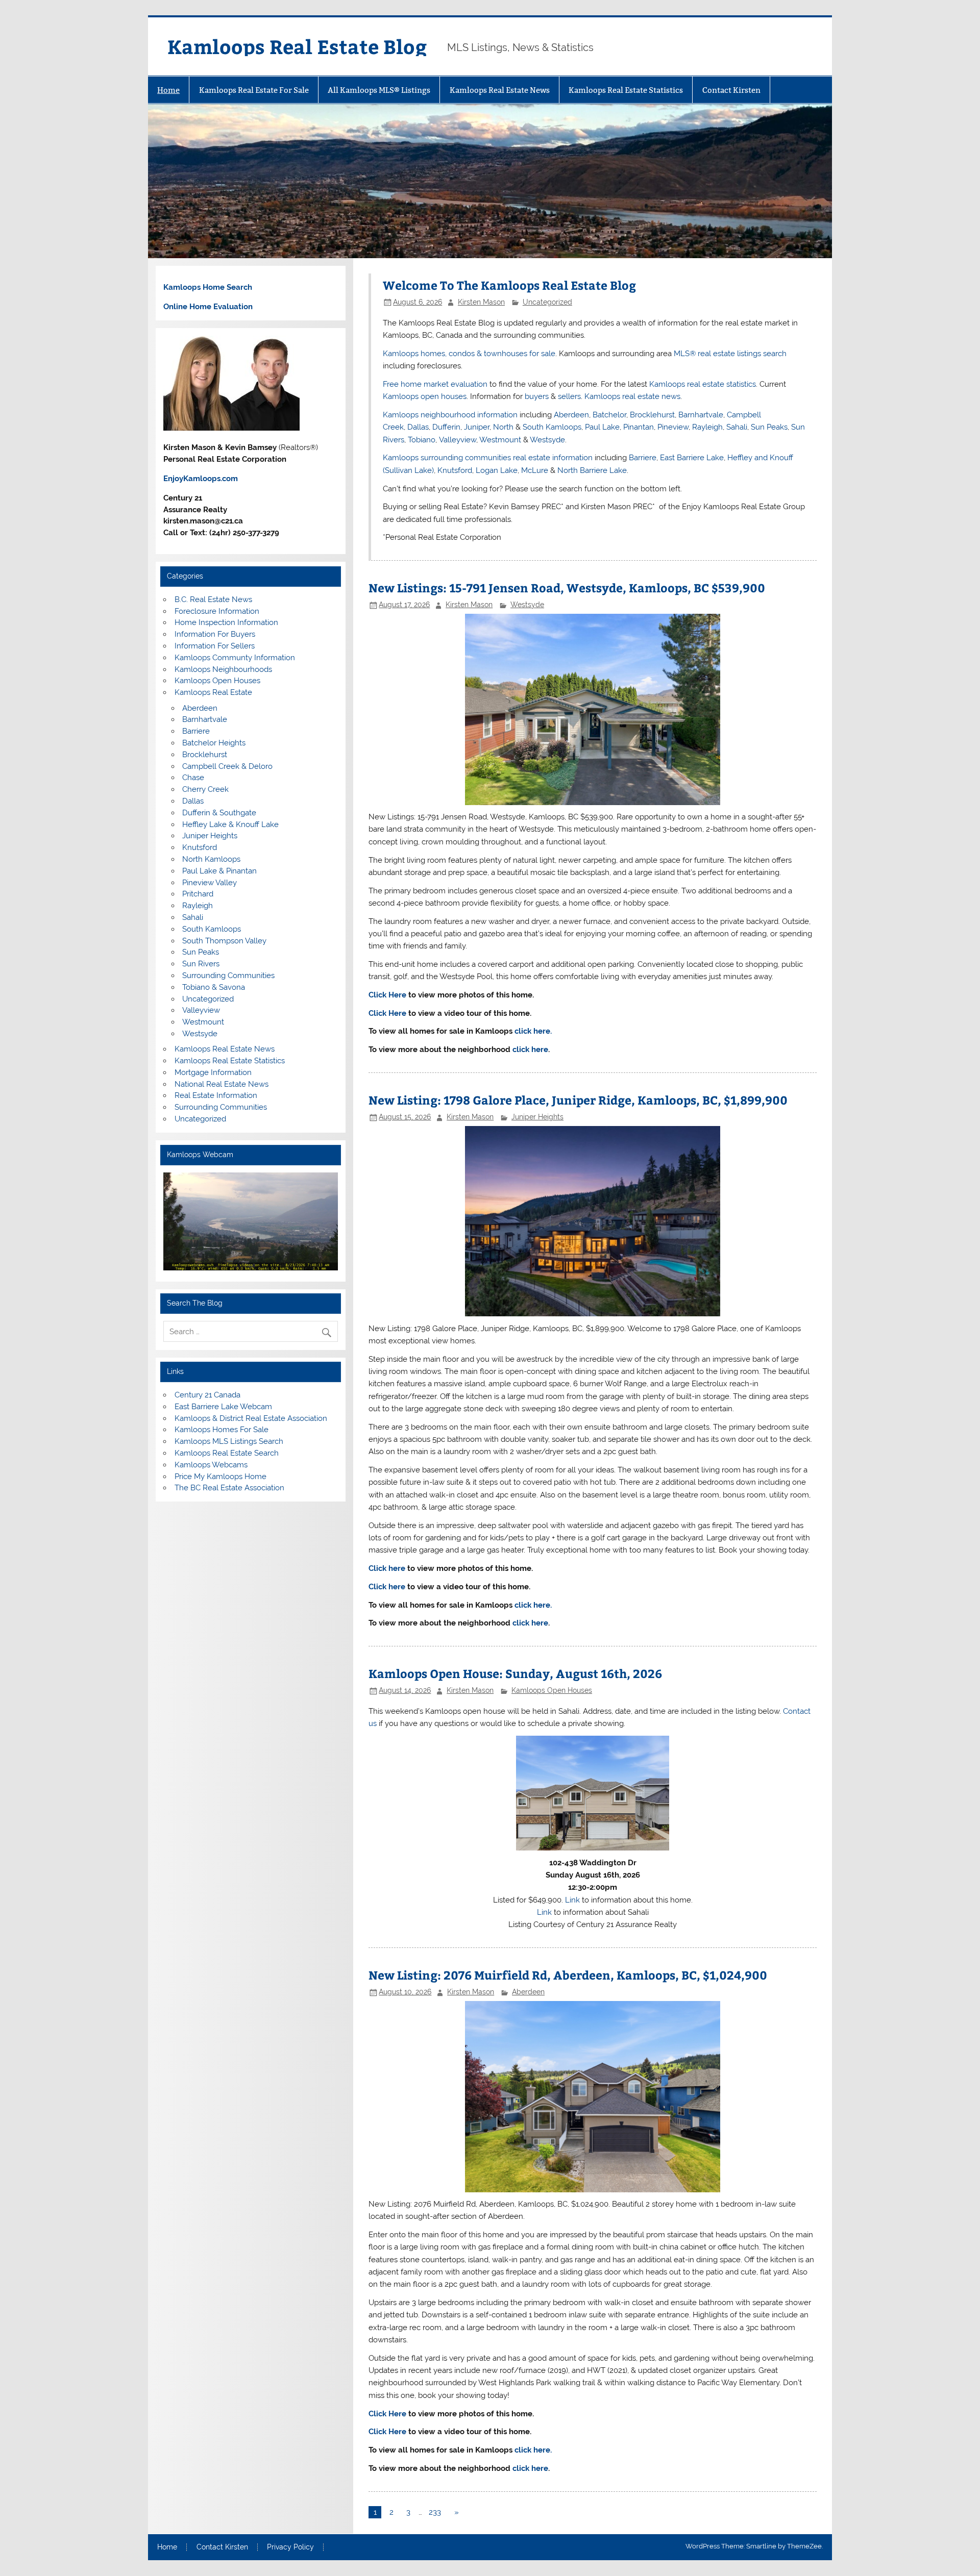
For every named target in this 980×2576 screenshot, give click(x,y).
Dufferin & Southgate (219, 813)
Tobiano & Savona (214, 987)
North (503, 427)
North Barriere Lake (592, 470)
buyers (537, 396)
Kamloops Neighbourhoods (223, 669)
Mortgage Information (213, 1072)
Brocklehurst (652, 415)
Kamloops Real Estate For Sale (254, 90)
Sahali (737, 427)
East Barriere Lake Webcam (223, 1407)
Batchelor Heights (214, 743)
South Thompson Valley (224, 941)
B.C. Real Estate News (213, 599)
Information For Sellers (215, 646)
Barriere (643, 458)
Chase (193, 778)
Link (572, 1900)
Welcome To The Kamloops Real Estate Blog (509, 285)
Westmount (500, 440)
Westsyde (547, 440)
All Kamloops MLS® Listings (379, 90)
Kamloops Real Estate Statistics (626, 90)
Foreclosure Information (217, 611)
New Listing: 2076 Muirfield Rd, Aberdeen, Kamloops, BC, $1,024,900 (568, 1975)
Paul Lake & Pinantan (219, 871)
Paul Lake (602, 427)
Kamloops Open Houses (552, 1690)
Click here (387, 1568)
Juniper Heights (537, 1117)
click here (530, 1049)
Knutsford (455, 470)
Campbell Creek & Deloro (227, 766)
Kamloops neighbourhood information (450, 415)
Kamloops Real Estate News (500, 90)
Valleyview (458, 440)
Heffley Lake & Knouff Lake (230, 824)
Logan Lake (497, 470)
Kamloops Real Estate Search (227, 1453)
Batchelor (609, 415)
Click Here (387, 995)
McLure (535, 470)
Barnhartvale (701, 415)
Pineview (673, 427)
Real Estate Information (216, 1095)
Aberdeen (571, 415)
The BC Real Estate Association (229, 1488)
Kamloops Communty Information (235, 658)
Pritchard (198, 894)
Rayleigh (707, 427)
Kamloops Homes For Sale (222, 1430)
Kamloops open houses (425, 396)
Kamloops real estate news (632, 396)
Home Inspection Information (226, 622)
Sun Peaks (769, 427)
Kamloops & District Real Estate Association (251, 1418)
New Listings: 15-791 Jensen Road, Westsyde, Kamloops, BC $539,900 (567, 587)
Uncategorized (547, 302)
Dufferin (446, 427)
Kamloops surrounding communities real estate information (488, 458)
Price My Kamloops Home (220, 1477)
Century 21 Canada (207, 1395)
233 (435, 2512)
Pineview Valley (210, 883)
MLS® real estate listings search (730, 354)
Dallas (418, 427)
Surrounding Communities (228, 976)
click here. (533, 1031)
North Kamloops (211, 859)
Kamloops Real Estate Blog (297, 46)
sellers (569, 396)
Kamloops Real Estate (213, 692)
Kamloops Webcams (211, 1465)
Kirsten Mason (481, 302)
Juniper (477, 427)
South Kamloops (552, 427)
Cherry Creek (205, 789)
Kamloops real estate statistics (703, 384)
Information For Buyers (215, 634)
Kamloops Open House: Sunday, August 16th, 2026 (515, 1673)
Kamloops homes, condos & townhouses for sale (469, 354)
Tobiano (422, 440)
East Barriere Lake (692, 458)
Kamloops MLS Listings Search (229, 1441)
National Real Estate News (222, 1084)
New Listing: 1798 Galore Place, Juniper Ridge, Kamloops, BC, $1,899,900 (578, 1100)
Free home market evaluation (435, 384)
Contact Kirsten (731, 90)
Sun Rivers (201, 964)
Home (168, 90)
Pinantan (639, 427)
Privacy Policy (290, 2547)
